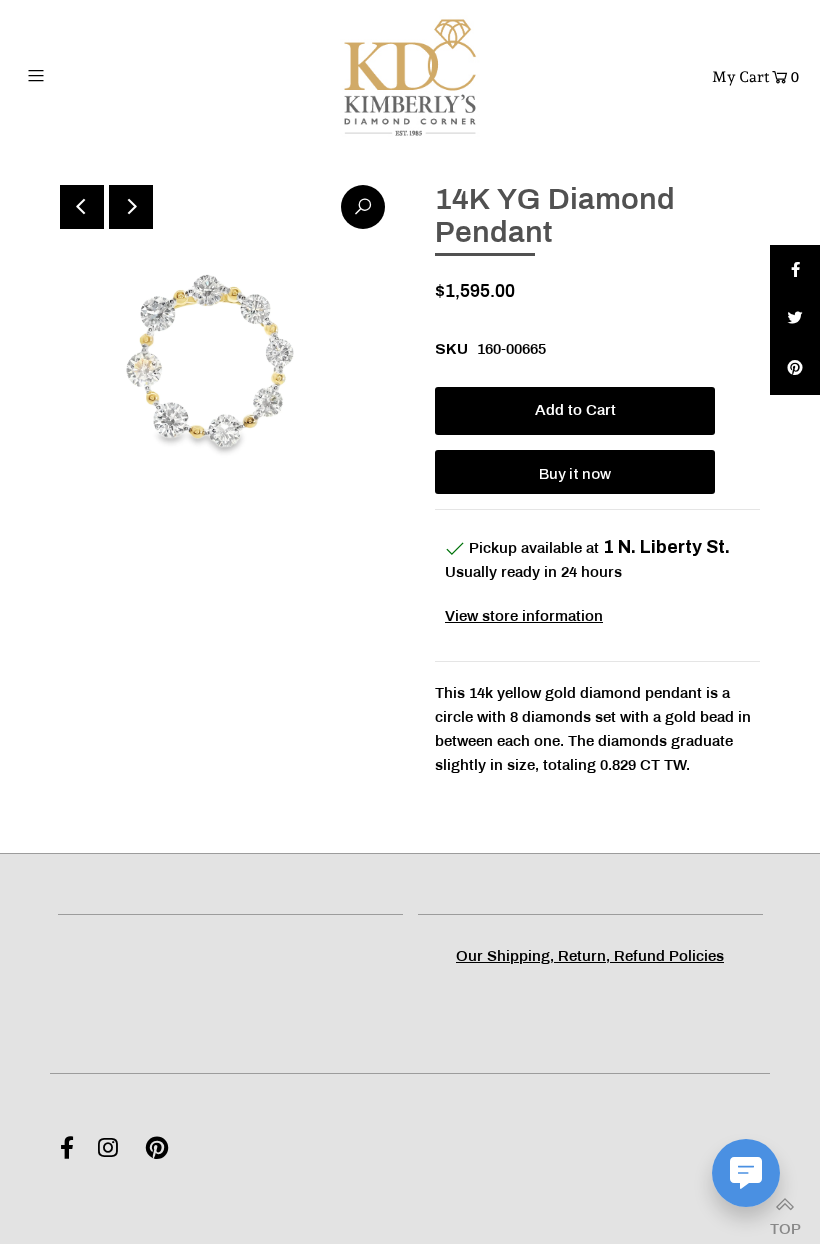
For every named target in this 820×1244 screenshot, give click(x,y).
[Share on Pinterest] (795, 370)
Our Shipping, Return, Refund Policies (590, 957)
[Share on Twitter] (795, 320)
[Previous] (82, 207)
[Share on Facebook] (795, 270)
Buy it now (575, 474)
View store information (524, 617)
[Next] (131, 207)
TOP (785, 1223)
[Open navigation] (78, 75)
